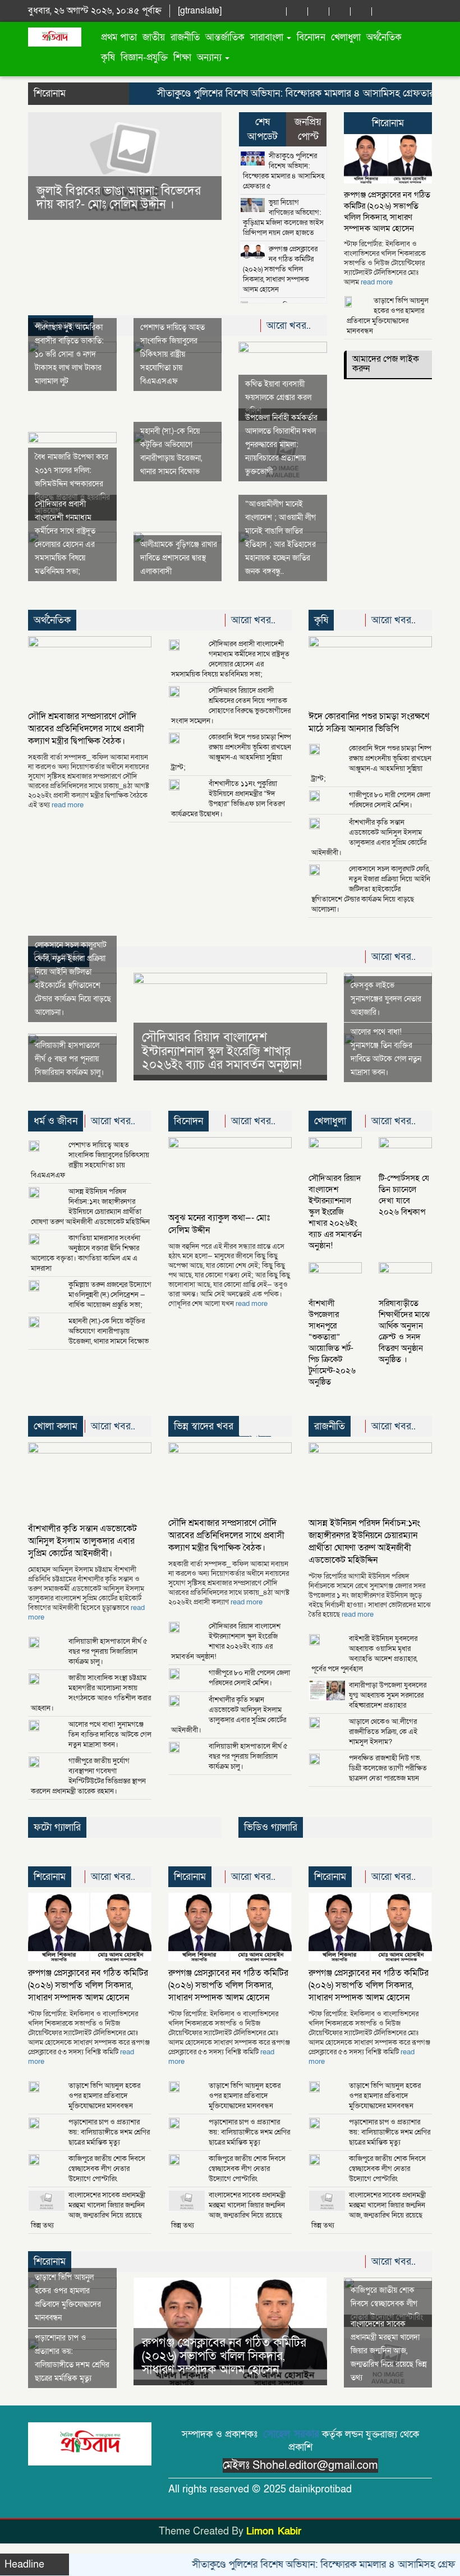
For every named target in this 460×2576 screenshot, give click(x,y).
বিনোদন (311, 37)
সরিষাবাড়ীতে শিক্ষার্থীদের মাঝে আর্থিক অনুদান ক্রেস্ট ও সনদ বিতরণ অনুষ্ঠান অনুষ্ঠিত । (404, 1331)
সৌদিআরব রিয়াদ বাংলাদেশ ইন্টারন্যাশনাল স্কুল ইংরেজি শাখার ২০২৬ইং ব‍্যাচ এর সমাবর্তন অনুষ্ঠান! (222, 1051)
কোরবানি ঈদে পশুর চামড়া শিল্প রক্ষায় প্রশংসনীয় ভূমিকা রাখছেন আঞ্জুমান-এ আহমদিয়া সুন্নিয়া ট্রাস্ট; (231, 752)
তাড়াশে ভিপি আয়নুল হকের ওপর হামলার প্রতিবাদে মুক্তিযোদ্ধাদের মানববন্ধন (388, 316)
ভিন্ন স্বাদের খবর (204, 1426)
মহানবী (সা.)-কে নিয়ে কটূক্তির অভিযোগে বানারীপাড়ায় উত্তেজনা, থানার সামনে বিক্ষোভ (109, 1331)
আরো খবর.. (290, 326)
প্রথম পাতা (119, 37)
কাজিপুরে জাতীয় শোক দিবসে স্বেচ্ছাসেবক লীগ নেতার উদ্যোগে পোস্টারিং (107, 2169)
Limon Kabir (274, 2531)
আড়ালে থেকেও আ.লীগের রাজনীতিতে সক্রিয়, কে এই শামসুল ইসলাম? (383, 1732)
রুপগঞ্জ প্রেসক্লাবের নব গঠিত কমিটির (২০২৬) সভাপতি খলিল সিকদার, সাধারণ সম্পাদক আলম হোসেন (280, 269)
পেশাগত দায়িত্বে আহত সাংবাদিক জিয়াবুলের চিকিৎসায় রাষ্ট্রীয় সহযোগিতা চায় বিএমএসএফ (173, 354)
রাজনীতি (185, 37)
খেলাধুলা (346, 37)
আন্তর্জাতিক (225, 37)
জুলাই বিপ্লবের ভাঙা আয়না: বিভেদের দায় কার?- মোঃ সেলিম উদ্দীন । (99, 198)
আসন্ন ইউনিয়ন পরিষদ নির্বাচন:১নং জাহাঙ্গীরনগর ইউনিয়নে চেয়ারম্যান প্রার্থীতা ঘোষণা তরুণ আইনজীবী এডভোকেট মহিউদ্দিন (90, 1207)
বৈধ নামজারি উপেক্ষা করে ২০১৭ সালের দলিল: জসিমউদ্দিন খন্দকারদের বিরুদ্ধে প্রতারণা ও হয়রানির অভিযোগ (72, 484)
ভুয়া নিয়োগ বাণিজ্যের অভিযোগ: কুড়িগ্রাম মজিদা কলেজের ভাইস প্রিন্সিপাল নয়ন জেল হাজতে (283, 218)
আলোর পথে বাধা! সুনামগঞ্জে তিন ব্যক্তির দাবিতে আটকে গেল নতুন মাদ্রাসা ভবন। (110, 1735)
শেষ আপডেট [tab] (263, 129)
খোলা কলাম (56, 1426)
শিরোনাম (388, 123)
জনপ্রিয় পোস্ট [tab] (308, 129)
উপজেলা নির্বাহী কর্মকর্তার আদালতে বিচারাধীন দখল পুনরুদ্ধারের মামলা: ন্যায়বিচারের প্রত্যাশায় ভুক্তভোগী (281, 445)
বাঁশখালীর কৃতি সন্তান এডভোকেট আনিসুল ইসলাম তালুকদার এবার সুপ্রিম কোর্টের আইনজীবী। (369, 838)
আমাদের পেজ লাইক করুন (386, 364)
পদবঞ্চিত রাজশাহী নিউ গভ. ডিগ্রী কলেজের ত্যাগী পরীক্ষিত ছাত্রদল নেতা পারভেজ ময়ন (388, 1768)
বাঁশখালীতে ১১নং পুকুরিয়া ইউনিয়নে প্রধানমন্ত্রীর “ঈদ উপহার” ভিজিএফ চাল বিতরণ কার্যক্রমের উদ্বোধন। (228, 799)
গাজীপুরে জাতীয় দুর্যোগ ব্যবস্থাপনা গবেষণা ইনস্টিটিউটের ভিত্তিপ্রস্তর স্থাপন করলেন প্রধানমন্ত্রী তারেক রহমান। (88, 1776)
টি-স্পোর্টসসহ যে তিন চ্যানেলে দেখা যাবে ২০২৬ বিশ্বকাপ (404, 1195)
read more (377, 282)
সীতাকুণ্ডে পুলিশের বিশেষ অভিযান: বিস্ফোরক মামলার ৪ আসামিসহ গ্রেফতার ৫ (270, 93)
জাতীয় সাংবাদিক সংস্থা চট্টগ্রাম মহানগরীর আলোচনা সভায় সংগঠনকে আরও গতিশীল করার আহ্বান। (91, 1693)
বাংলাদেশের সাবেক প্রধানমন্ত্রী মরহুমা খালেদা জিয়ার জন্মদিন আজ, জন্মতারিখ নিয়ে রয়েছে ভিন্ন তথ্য (88, 2210)
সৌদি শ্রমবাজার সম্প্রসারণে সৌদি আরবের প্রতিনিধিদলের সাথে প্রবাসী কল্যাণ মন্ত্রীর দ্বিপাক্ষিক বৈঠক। (86, 729)
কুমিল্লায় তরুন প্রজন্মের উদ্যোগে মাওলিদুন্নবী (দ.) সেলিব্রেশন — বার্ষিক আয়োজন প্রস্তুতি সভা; (110, 1295)
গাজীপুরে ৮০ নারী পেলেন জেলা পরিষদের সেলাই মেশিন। (390, 800)
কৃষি (108, 58)
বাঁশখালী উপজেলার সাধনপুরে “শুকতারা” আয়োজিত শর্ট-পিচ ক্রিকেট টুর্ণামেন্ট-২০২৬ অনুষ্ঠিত (332, 1342)
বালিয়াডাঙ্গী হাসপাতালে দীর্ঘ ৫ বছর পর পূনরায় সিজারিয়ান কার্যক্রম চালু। (69, 1059)
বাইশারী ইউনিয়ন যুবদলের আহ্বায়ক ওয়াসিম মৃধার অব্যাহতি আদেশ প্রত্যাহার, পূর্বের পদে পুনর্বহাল (364, 1654)
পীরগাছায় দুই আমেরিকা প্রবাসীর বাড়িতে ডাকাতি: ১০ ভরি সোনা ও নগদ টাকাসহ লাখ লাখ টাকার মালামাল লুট (69, 354)
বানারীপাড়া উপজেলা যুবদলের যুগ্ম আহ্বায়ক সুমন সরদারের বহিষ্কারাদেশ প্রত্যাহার (388, 1695)
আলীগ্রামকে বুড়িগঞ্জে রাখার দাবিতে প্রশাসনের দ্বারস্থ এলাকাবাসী (179, 558)
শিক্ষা (182, 58)
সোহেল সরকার (291, 2434)
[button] (43, 166)
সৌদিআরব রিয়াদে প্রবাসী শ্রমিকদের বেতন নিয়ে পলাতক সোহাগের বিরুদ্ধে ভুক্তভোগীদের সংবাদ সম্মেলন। (231, 706)
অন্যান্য (210, 58)
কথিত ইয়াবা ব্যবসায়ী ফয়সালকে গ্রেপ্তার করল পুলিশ (278, 397)
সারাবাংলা (268, 37)
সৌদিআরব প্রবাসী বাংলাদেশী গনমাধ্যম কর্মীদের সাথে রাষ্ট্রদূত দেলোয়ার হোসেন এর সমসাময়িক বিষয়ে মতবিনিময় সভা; (230, 659)
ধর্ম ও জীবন (56, 1121)
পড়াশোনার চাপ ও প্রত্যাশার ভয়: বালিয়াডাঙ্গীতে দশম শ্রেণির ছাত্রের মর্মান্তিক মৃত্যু (109, 2132)
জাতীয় (154, 37)
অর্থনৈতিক (384, 37)
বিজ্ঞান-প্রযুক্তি (144, 58)
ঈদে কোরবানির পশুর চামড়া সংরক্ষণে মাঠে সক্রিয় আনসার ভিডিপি (369, 723)
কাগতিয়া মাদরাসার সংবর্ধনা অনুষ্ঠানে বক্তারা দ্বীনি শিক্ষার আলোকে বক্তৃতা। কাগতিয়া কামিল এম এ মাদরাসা (86, 1253)
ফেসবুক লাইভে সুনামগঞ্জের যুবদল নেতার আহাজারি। (386, 999)
